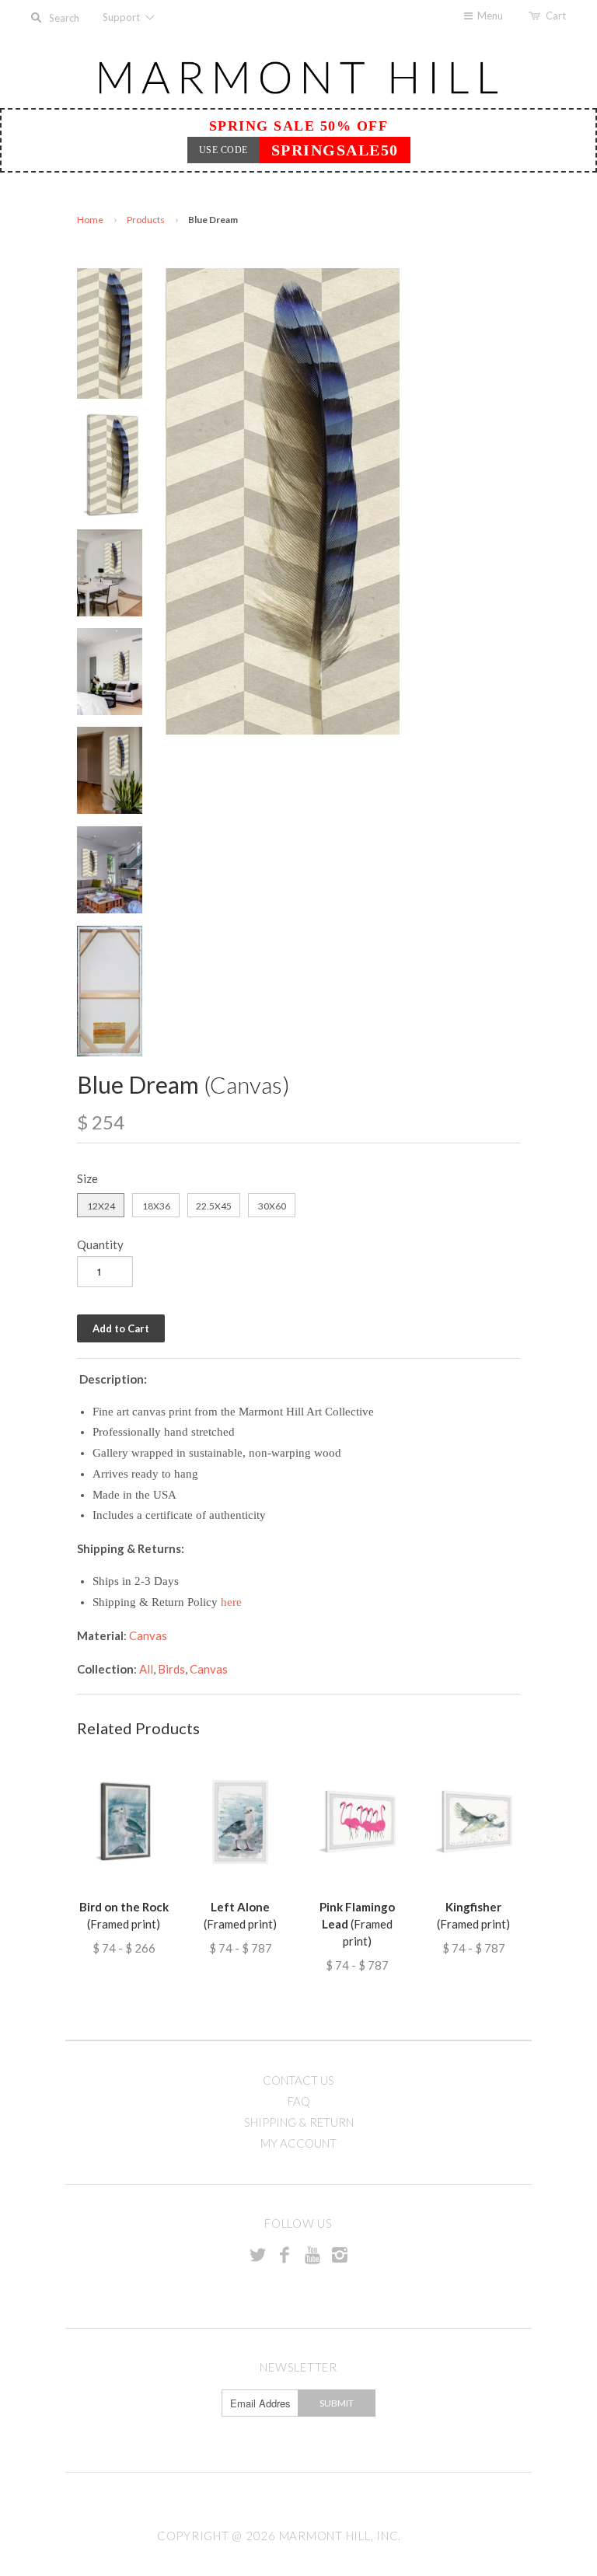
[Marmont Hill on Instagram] (340, 2254)
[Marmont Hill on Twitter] (257, 2254)
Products (146, 220)
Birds (171, 1669)
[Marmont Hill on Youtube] (312, 2254)
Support (122, 17)
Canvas (148, 1635)
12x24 (101, 1206)
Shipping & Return (299, 2122)
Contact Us (298, 2080)
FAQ (299, 2101)
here (231, 1602)
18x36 (156, 1206)
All (146, 1669)
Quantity (100, 1244)
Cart (556, 16)
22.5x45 (214, 1206)
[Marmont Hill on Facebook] (285, 2254)
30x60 (272, 1206)
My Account (298, 2143)
